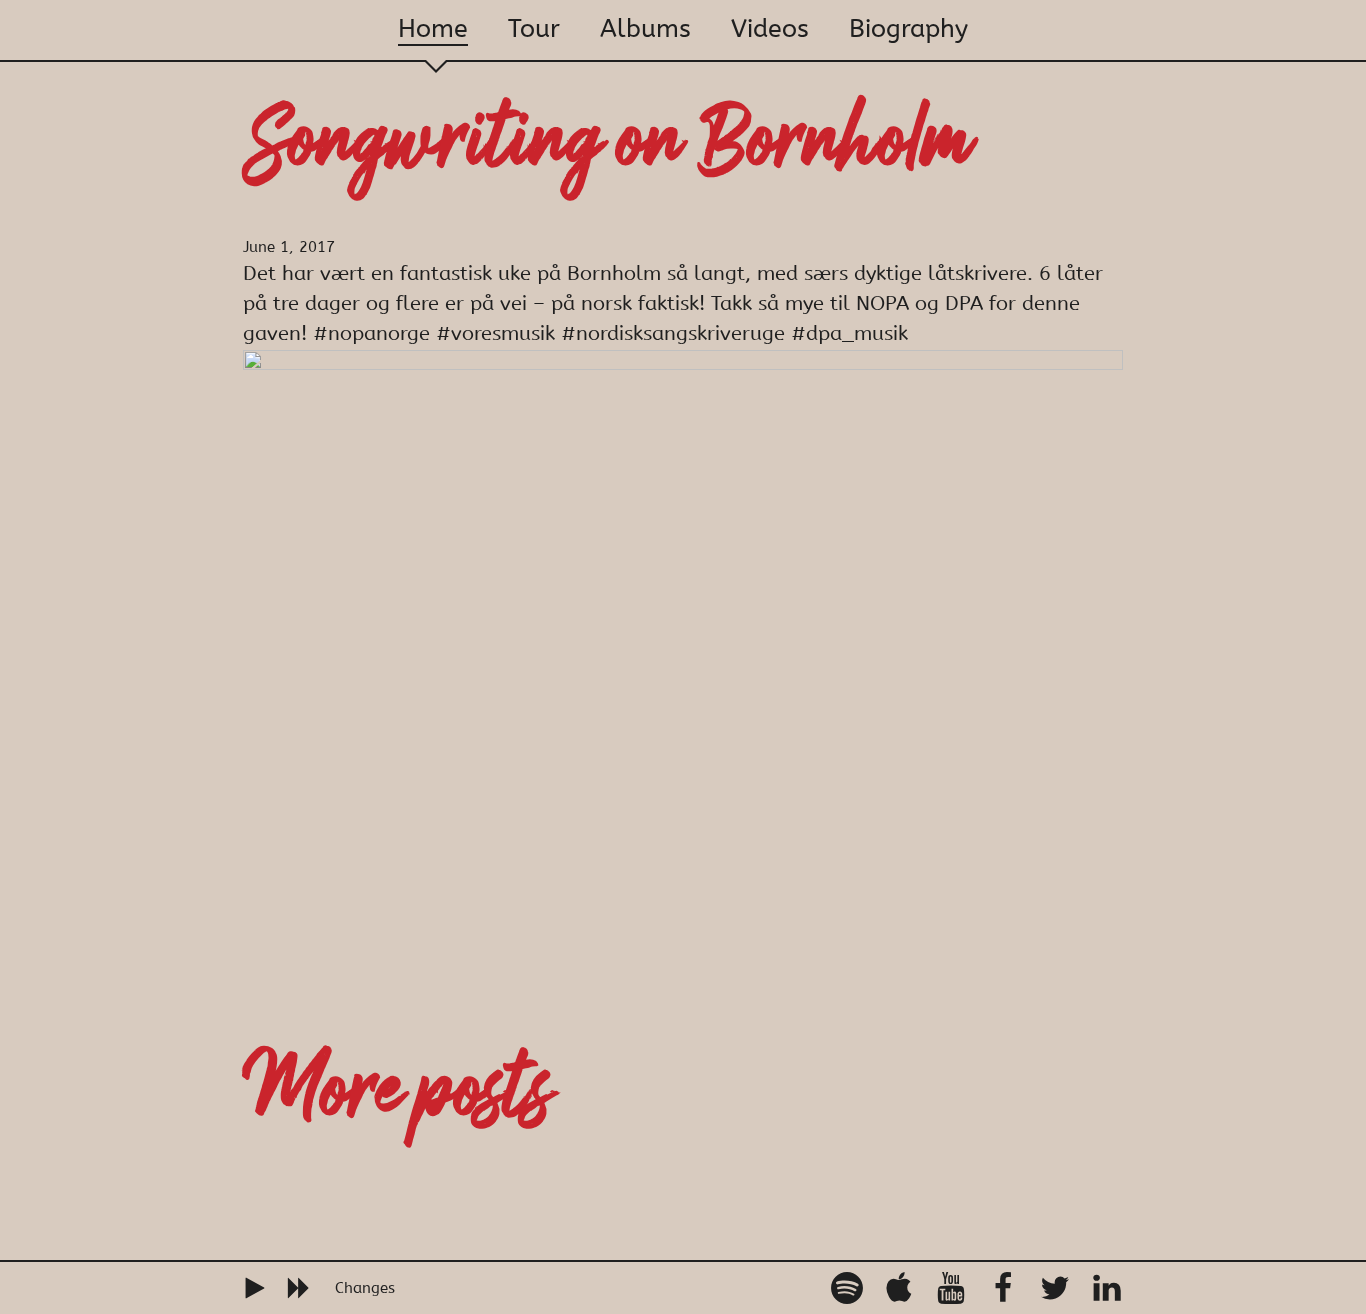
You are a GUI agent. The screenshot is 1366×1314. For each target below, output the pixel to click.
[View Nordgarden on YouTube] (951, 1288)
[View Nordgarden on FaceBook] (1003, 1288)
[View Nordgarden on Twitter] (1055, 1288)
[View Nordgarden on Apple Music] (899, 1288)
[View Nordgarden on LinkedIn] (1107, 1288)
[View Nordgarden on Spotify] (847, 1288)
